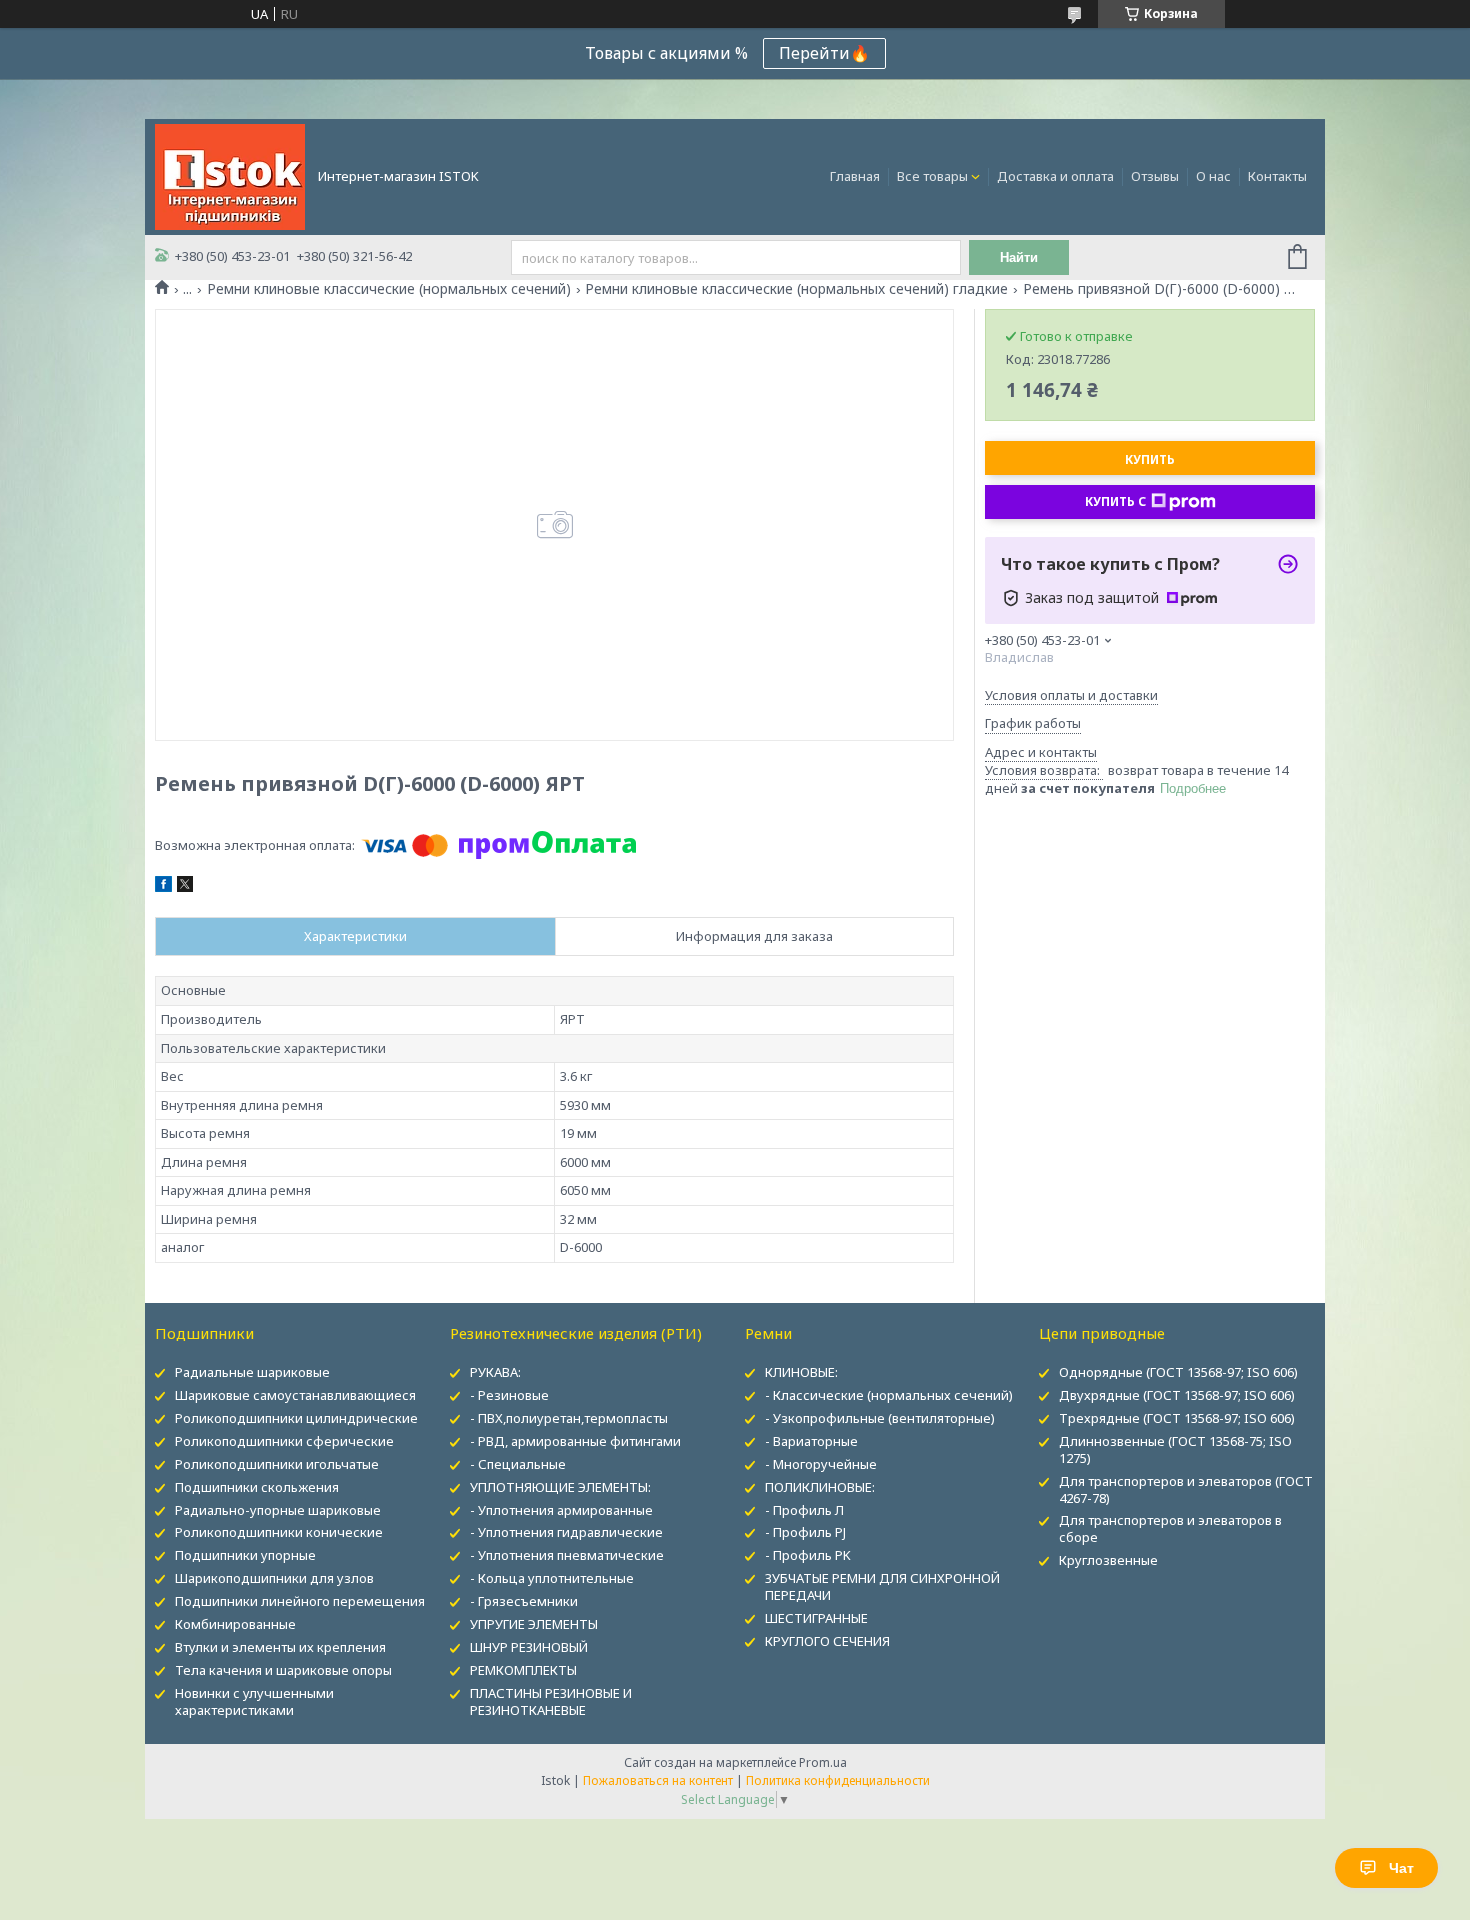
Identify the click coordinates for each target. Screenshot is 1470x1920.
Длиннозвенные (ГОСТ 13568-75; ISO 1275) (1175, 1449)
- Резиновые (509, 1395)
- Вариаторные (811, 1441)
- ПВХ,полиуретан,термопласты (569, 1418)
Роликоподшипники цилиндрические (296, 1418)
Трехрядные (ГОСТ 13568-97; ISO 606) (1177, 1418)
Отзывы (1155, 176)
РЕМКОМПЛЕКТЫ (523, 1670)
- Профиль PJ (805, 1532)
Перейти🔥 (824, 53)
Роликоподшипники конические (279, 1532)
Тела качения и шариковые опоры (283, 1670)
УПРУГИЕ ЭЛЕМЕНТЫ (534, 1624)
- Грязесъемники (524, 1601)
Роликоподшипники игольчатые (277, 1464)
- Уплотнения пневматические (567, 1555)
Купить (1150, 459)
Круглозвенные (1108, 1560)
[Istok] (230, 175)
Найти (1019, 257)
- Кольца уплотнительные (552, 1578)
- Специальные (518, 1464)
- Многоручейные (821, 1464)
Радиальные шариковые (252, 1372)
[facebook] (163, 887)
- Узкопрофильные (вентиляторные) (880, 1418)
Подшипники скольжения (257, 1487)
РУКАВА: (495, 1372)
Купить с (1115, 501)
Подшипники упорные (245, 1555)
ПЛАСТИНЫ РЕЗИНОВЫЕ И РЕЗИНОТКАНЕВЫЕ (551, 1701)
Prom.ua (823, 1762)
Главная (855, 176)
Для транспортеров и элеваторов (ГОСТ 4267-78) (1186, 1489)
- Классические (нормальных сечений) (889, 1395)
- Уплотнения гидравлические (566, 1532)
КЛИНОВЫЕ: (801, 1372)
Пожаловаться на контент (658, 1780)
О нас (1213, 176)
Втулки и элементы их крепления (280, 1647)
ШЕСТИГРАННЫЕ (816, 1618)
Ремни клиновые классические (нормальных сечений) (389, 289)
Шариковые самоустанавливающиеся (295, 1395)
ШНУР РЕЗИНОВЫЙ (529, 1647)
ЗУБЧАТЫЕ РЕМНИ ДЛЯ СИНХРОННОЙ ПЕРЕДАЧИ (882, 1586)
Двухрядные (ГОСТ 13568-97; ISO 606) (1177, 1395)
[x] (185, 887)
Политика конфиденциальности (838, 1780)
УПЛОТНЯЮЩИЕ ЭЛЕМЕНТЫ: (560, 1487)
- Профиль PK (808, 1555)
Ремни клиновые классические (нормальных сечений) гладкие (796, 289)
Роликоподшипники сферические (284, 1441)
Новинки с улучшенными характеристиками (254, 1701)
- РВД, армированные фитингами (575, 1441)
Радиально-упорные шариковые (278, 1510)
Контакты (1277, 176)
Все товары (932, 176)
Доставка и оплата (1055, 176)
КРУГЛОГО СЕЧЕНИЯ (827, 1641)
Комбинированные (235, 1624)
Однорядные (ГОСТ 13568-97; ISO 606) (1178, 1372)
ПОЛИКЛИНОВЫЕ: (820, 1487)
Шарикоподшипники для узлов (274, 1578)
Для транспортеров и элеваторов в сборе (1170, 1528)
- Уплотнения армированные (561, 1510)
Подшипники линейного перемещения (300, 1601)
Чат (1401, 1868)
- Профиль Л (804, 1510)
